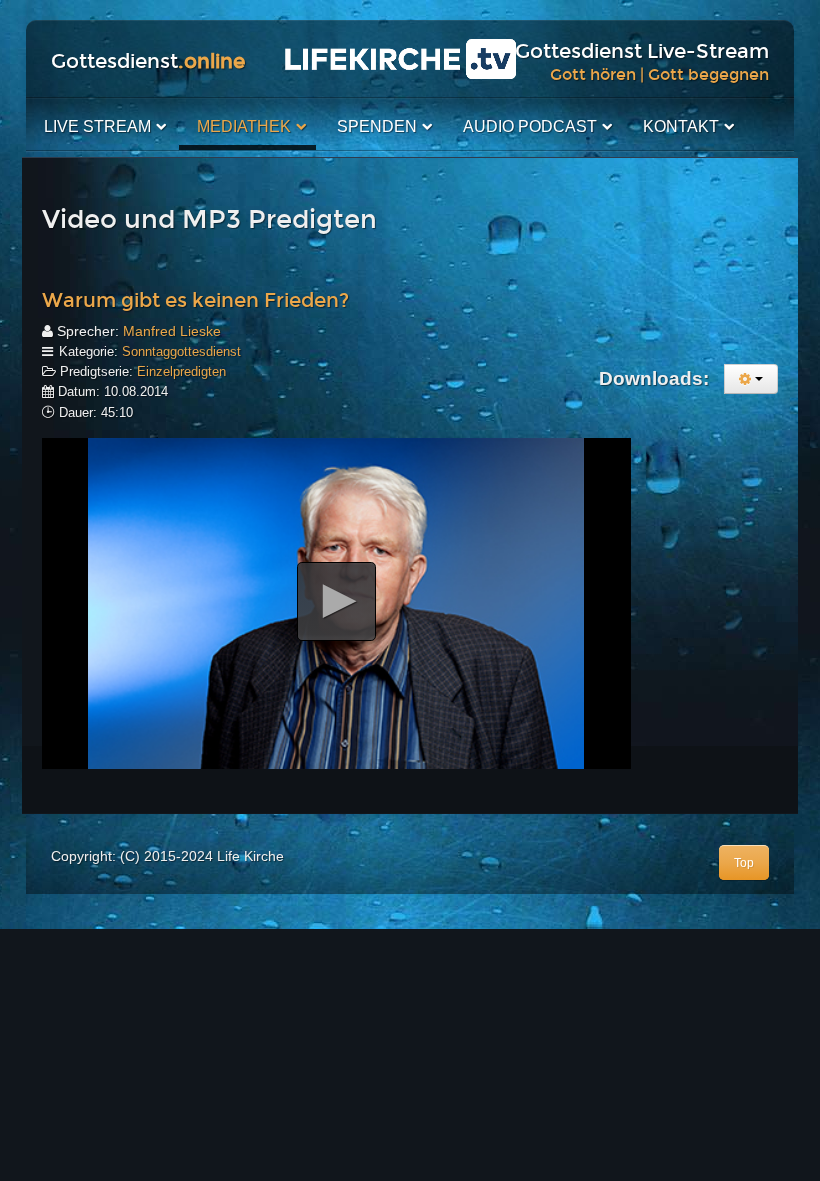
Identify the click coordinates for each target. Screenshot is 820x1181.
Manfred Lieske (172, 331)
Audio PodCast (530, 126)
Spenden (377, 126)
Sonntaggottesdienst (181, 351)
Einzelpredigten (181, 371)
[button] (336, 601)
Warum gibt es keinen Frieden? (195, 300)
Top (744, 863)
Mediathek (244, 126)
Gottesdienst (148, 61)
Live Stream (97, 126)
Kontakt (681, 126)
